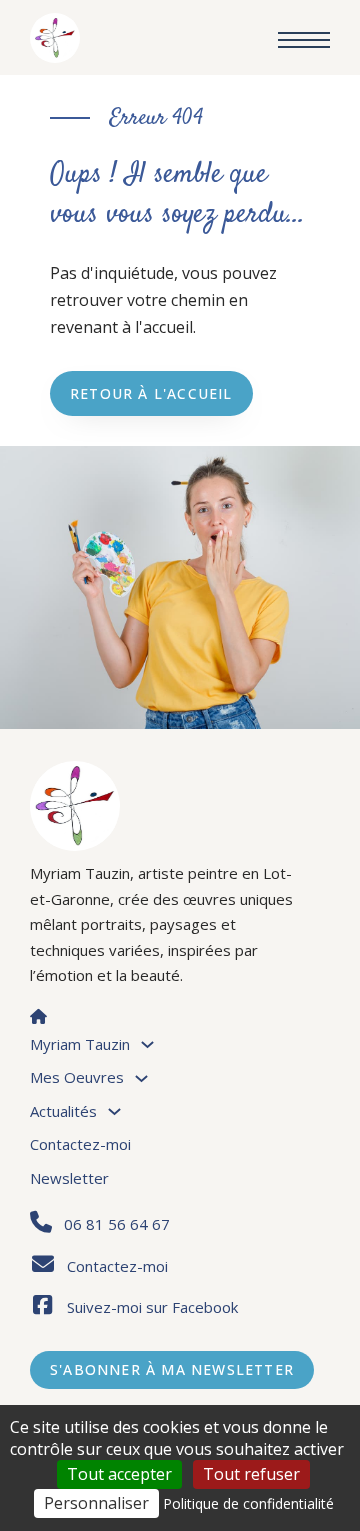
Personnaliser (96, 1503)
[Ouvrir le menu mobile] (304, 40)
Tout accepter (119, 1474)
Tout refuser (251, 1474)
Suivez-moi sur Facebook (152, 1307)
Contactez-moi (80, 1144)
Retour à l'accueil (151, 393)
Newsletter (69, 1178)
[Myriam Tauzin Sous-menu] (147, 1044)
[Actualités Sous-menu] (114, 1111)
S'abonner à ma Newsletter (172, 1369)
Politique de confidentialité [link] (248, 1503)
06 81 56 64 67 (117, 1224)
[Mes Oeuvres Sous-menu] (141, 1078)
